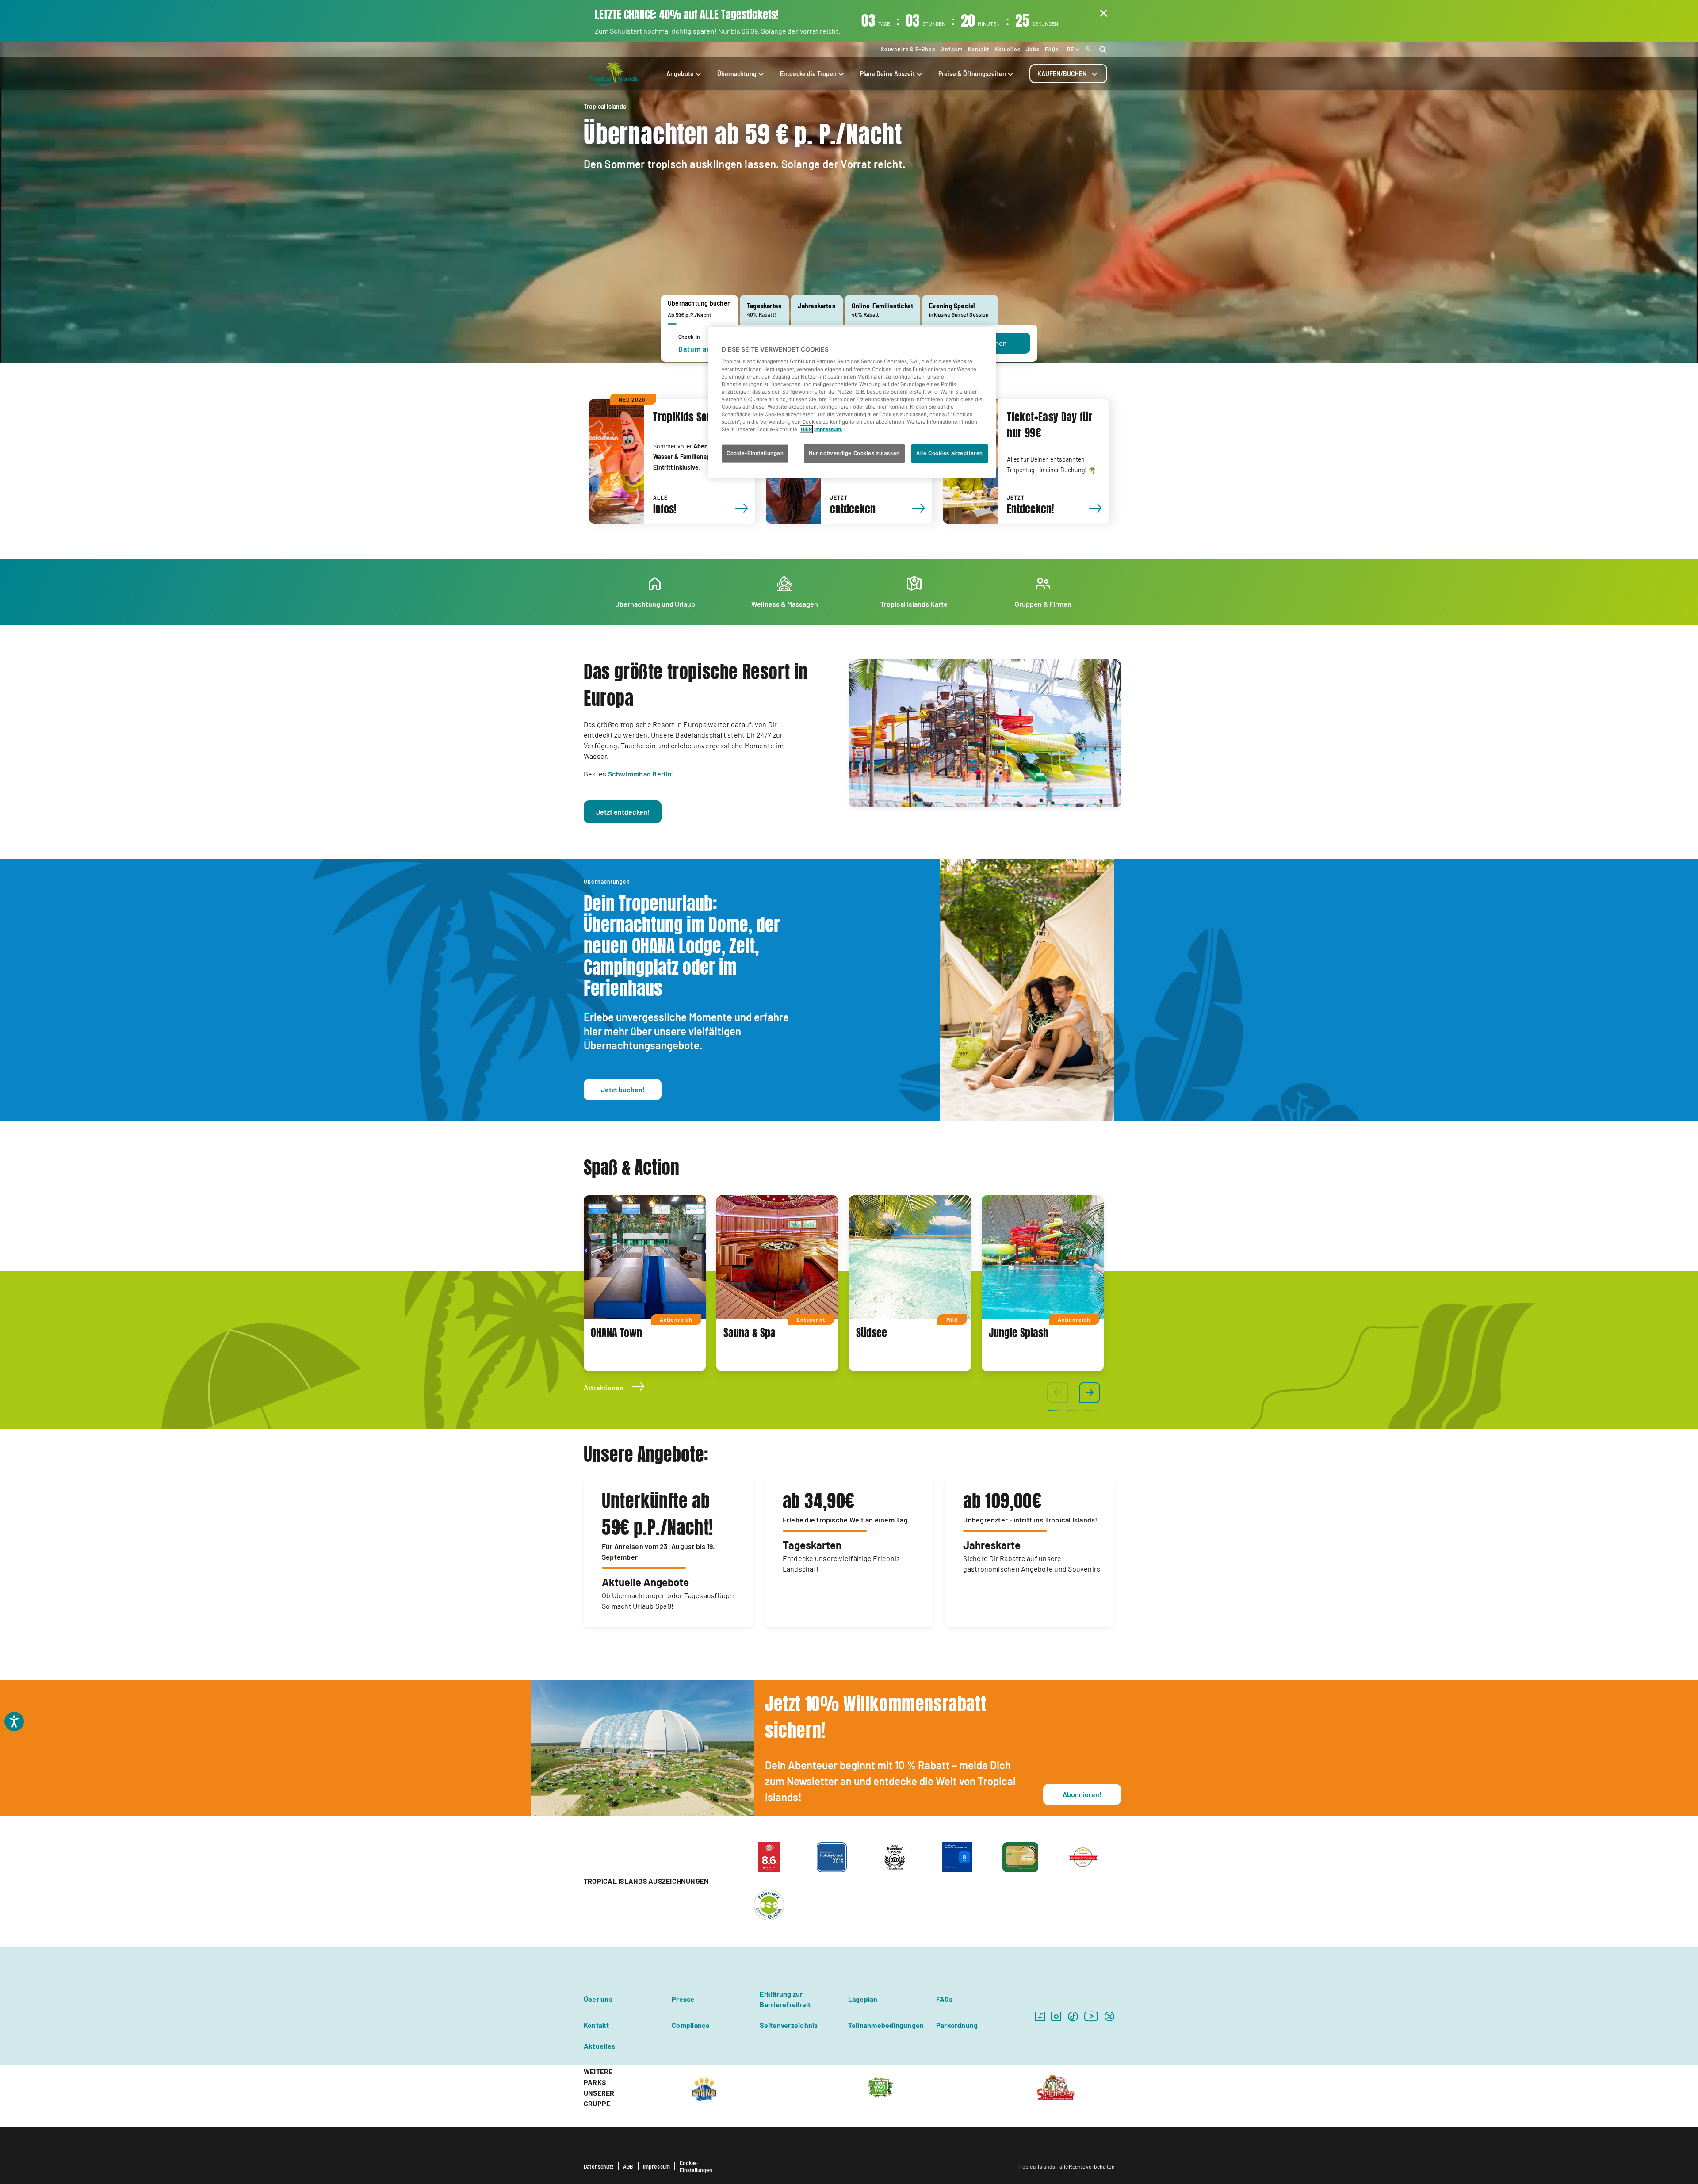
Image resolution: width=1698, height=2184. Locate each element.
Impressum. (828, 429)
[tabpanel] (645, 1283)
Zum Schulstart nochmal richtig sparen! (656, 31)
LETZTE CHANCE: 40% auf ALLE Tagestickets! (687, 15)
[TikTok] (1073, 2016)
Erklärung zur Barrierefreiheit (785, 1999)
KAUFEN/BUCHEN (1062, 74)
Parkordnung (957, 2025)
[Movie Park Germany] (704, 2087)
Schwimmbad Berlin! (641, 774)
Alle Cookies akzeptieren (950, 453)
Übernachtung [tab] (737, 74)
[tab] (1068, 74)
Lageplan (863, 1999)
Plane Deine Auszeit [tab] (887, 74)
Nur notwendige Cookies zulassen (854, 453)
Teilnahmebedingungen (886, 2025)
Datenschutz (599, 2166)
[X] (1109, 2016)
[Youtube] (1091, 2016)
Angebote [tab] (680, 74)
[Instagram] (1056, 2016)
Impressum (657, 2166)
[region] (852, 403)
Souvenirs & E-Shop (908, 49)
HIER (806, 429)
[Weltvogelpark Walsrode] (880, 2087)
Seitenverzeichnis (789, 2025)
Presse (683, 1999)
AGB (628, 2166)
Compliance (691, 2025)
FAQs (1052, 49)
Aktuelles (1008, 49)
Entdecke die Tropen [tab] (808, 74)
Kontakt (979, 49)
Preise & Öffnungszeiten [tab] (972, 74)
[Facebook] (1040, 2016)
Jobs (1033, 49)
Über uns (598, 1999)
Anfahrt (952, 49)
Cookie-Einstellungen (696, 2166)
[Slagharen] (1056, 2087)
